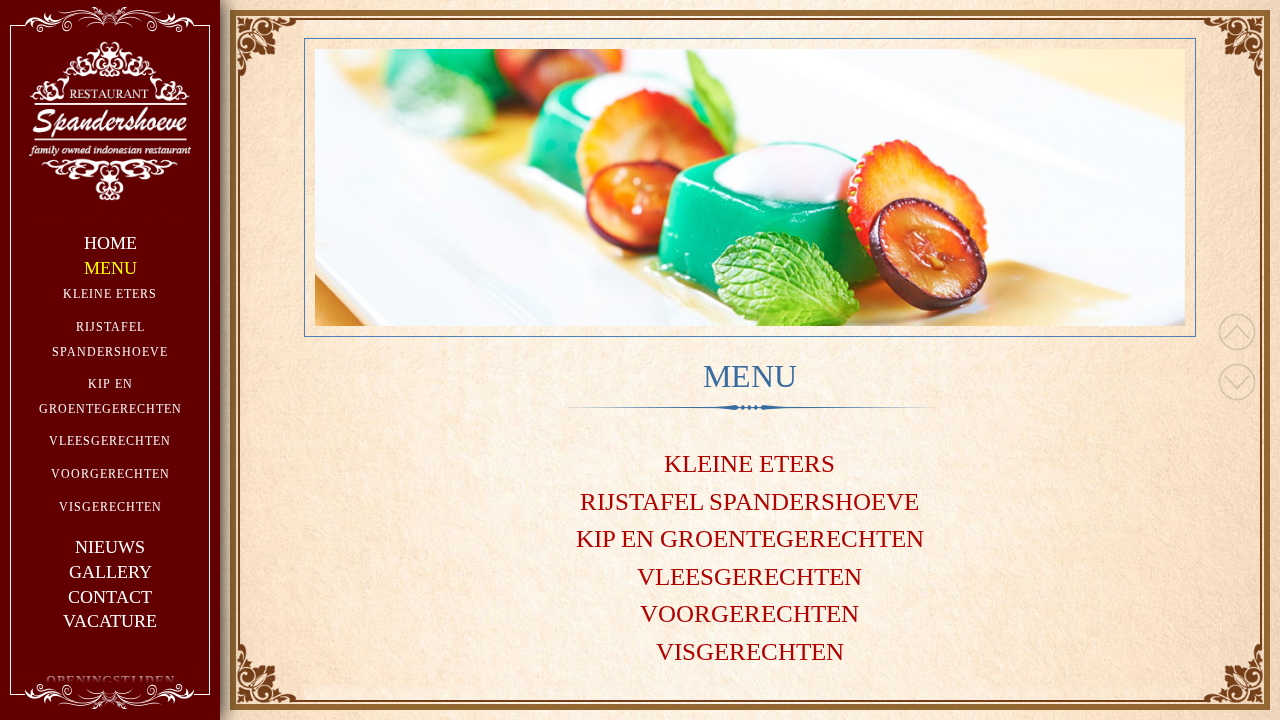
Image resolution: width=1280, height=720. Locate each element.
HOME (110, 243)
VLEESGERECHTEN (110, 441)
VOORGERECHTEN (110, 474)
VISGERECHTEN (110, 507)
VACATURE (110, 621)
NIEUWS (110, 547)
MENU (110, 268)
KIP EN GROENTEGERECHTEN (750, 538)
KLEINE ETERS (110, 294)
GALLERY (110, 572)
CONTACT (110, 597)
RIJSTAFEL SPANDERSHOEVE (749, 501)
